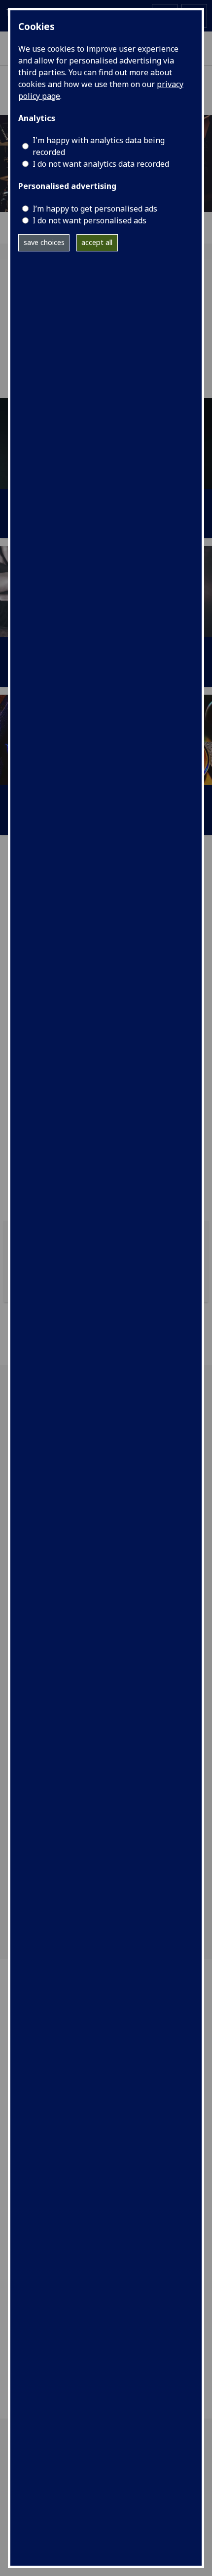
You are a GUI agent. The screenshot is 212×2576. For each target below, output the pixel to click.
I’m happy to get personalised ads (95, 209)
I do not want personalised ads (89, 220)
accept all (97, 242)
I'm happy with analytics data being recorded (99, 146)
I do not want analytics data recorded (101, 164)
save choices (44, 242)
